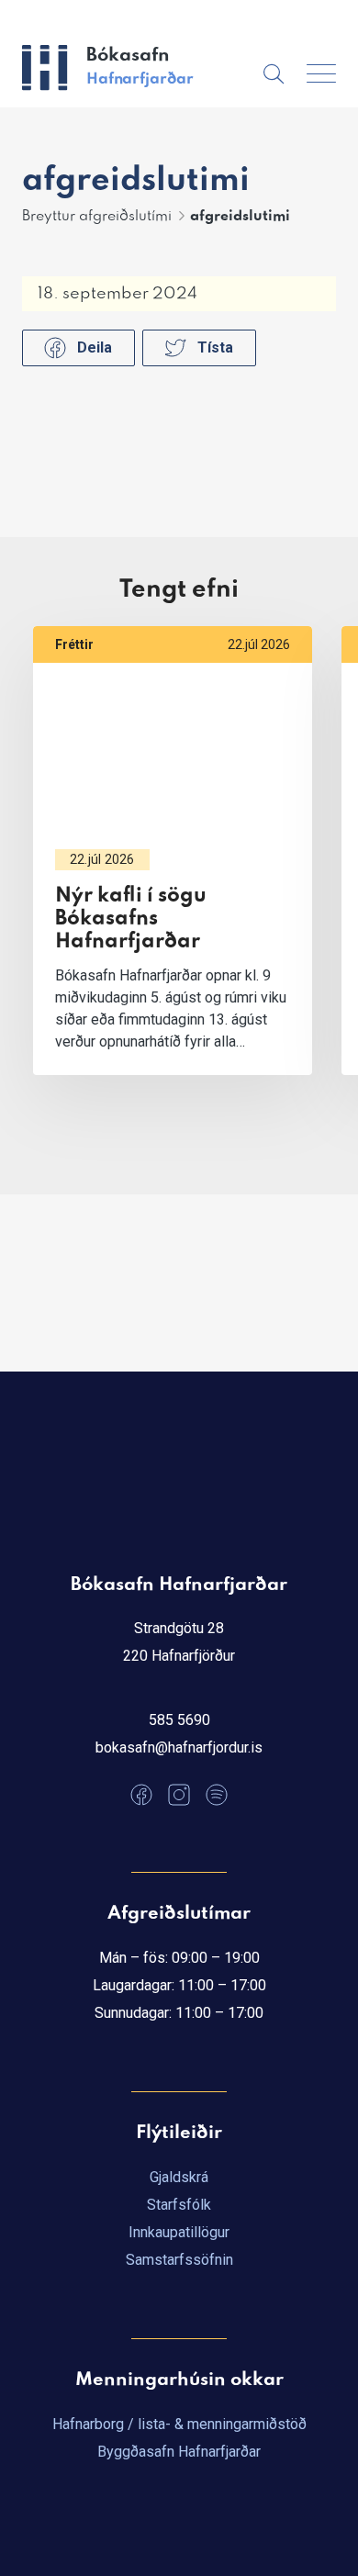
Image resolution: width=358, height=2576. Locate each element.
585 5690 (179, 1720)
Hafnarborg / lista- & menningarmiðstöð (179, 2424)
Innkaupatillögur (179, 2232)
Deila (95, 347)
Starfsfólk (179, 2205)
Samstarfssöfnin (179, 2260)
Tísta (215, 347)
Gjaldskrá (179, 2177)
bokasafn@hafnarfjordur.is (179, 1747)
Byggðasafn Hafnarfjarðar (179, 2452)
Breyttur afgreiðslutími (97, 217)
